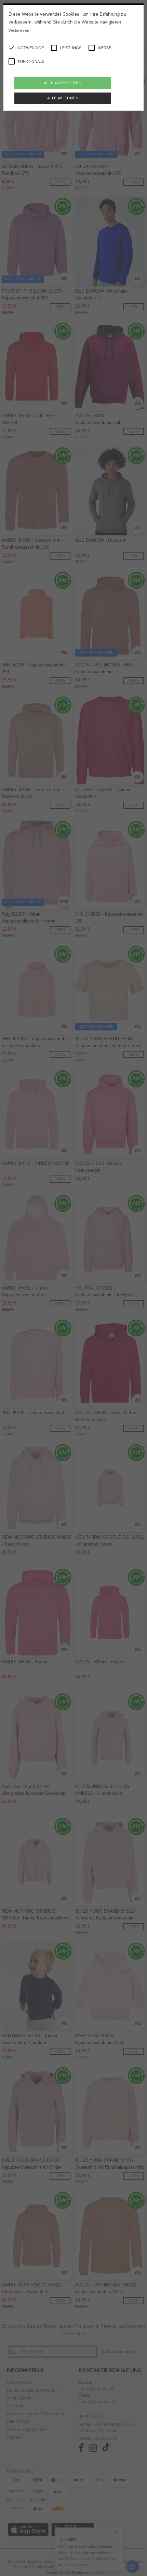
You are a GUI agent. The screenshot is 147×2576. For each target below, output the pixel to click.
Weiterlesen (19, 30)
